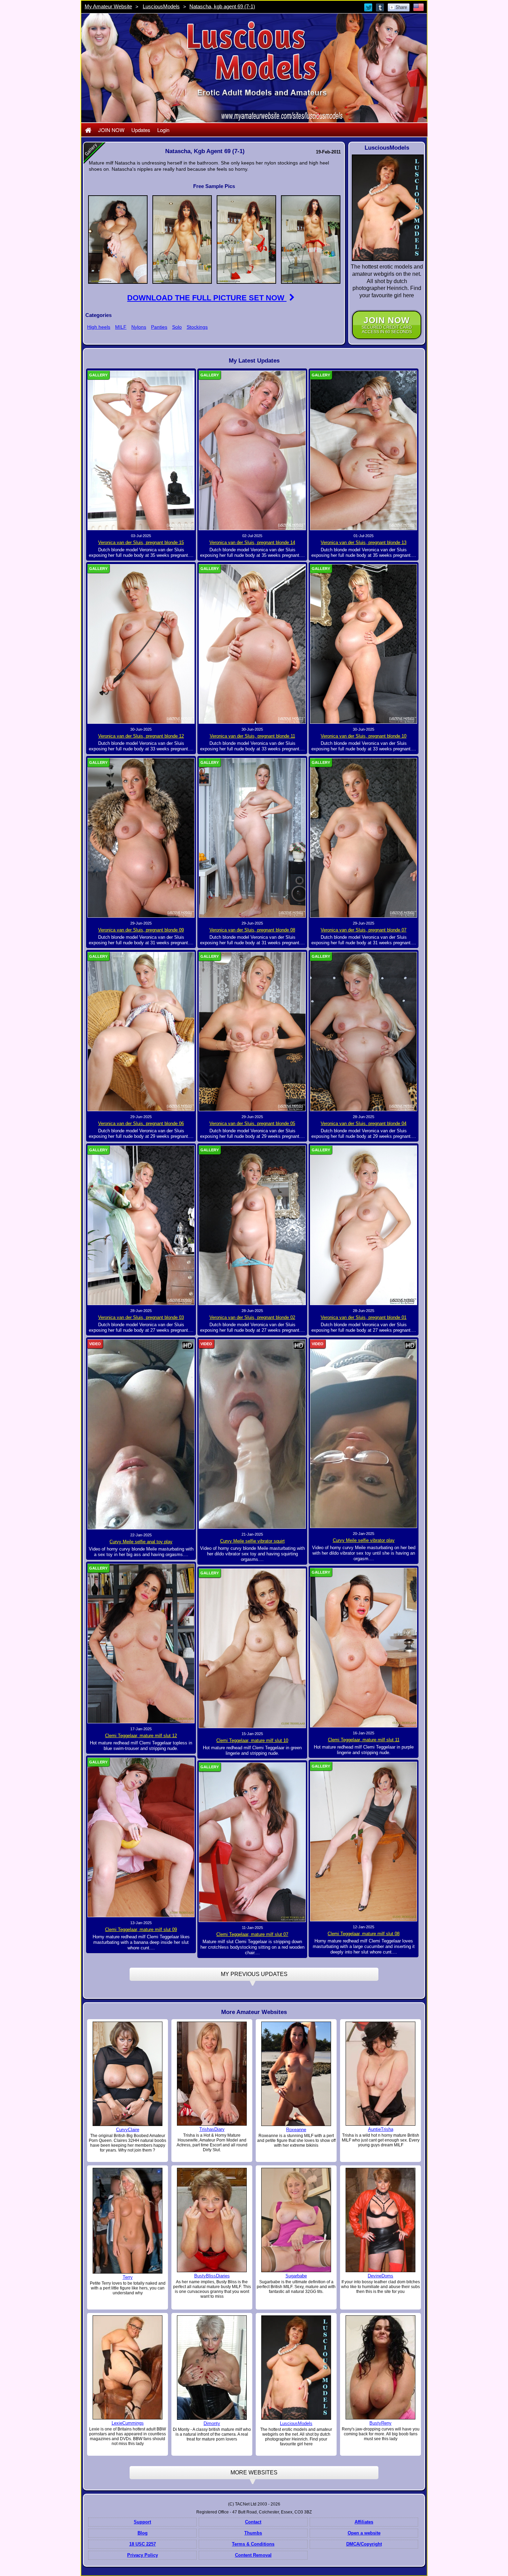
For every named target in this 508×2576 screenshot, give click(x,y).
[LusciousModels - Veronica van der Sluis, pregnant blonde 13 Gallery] (364, 450)
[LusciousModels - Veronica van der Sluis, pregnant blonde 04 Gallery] (364, 1031)
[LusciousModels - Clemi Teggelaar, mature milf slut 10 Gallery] (252, 1648)
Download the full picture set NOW (207, 298)
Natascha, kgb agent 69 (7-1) (222, 6)
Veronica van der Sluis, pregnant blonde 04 (364, 1123)
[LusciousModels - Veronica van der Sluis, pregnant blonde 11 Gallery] (252, 644)
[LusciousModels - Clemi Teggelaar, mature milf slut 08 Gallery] (364, 1841)
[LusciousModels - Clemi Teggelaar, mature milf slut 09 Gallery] (141, 1837)
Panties (159, 327)
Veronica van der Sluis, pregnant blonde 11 (252, 736)
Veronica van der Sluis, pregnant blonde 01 (364, 1317)
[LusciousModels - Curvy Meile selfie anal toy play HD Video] (141, 1434)
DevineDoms (380, 2276)
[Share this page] (399, 7)
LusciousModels (161, 6)
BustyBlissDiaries (212, 2276)
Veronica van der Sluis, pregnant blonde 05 (252, 1123)
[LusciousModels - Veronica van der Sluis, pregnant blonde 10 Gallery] (364, 644)
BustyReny (380, 2423)
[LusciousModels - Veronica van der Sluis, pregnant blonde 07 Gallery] (364, 837)
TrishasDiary (212, 2129)
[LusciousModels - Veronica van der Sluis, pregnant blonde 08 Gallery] (252, 837)
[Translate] (418, 7)
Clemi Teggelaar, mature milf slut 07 (252, 1934)
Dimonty (212, 2423)
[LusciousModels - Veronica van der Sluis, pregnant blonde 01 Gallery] (364, 1225)
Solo (177, 327)
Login (163, 130)
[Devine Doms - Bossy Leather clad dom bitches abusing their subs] (380, 2220)
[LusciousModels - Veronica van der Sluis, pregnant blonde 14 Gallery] (252, 450)
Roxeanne (296, 2130)
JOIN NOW (111, 130)
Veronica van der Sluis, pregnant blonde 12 (141, 736)
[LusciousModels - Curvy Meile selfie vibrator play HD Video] (364, 1433)
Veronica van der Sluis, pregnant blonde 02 (252, 1317)
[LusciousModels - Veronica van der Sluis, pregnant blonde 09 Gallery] (141, 837)
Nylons (139, 327)
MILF (121, 327)
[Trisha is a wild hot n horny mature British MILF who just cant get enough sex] (380, 2073)
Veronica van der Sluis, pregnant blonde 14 (252, 542)
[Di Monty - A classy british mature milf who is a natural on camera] (212, 2368)
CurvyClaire (128, 2130)
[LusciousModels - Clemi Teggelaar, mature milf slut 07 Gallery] (252, 1842)
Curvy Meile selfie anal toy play (141, 1542)
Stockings (197, 327)
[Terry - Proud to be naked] (128, 2220)
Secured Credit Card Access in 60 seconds (387, 325)
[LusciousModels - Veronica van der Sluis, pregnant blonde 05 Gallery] (252, 1031)
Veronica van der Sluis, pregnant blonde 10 (364, 736)
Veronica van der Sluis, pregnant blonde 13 (364, 542)
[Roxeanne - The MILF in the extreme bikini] (296, 2073)
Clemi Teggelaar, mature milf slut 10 (252, 1740)
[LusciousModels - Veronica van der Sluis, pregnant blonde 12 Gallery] (141, 644)
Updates (141, 130)
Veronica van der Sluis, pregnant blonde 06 (141, 1123)
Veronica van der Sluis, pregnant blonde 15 (141, 542)
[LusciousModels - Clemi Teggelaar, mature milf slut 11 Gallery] (364, 1647)
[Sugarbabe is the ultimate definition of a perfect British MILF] (296, 2220)
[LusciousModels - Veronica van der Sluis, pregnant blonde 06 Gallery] (141, 1031)
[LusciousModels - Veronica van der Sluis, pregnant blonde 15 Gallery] (141, 450)
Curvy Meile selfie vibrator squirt (252, 1541)
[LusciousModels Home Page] (88, 130)
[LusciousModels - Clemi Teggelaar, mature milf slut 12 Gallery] (141, 1643)
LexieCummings (128, 2423)
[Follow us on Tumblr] (380, 7)
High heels (99, 327)
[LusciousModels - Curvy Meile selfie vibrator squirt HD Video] (252, 1434)
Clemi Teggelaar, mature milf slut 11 (364, 1740)
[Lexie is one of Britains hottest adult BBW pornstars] (128, 2367)
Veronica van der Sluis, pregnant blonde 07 (364, 930)
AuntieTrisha (381, 2129)
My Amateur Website (108, 6)
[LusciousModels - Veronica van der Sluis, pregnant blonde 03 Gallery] (141, 1225)
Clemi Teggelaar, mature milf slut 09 (141, 1929)
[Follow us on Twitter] (369, 7)
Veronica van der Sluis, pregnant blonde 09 (141, 930)
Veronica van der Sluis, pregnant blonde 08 (252, 930)
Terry (128, 2277)
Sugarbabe (296, 2276)
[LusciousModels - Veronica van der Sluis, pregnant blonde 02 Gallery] (252, 1225)
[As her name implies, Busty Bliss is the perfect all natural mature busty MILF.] (212, 2220)
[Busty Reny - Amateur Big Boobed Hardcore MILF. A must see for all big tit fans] (380, 2367)
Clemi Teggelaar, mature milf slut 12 (141, 1736)
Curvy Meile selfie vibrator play (364, 1540)
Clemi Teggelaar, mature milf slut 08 (364, 1934)
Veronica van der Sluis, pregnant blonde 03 (141, 1317)
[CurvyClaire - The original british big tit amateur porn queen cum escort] (128, 2073)
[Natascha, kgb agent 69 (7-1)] (118, 239)
